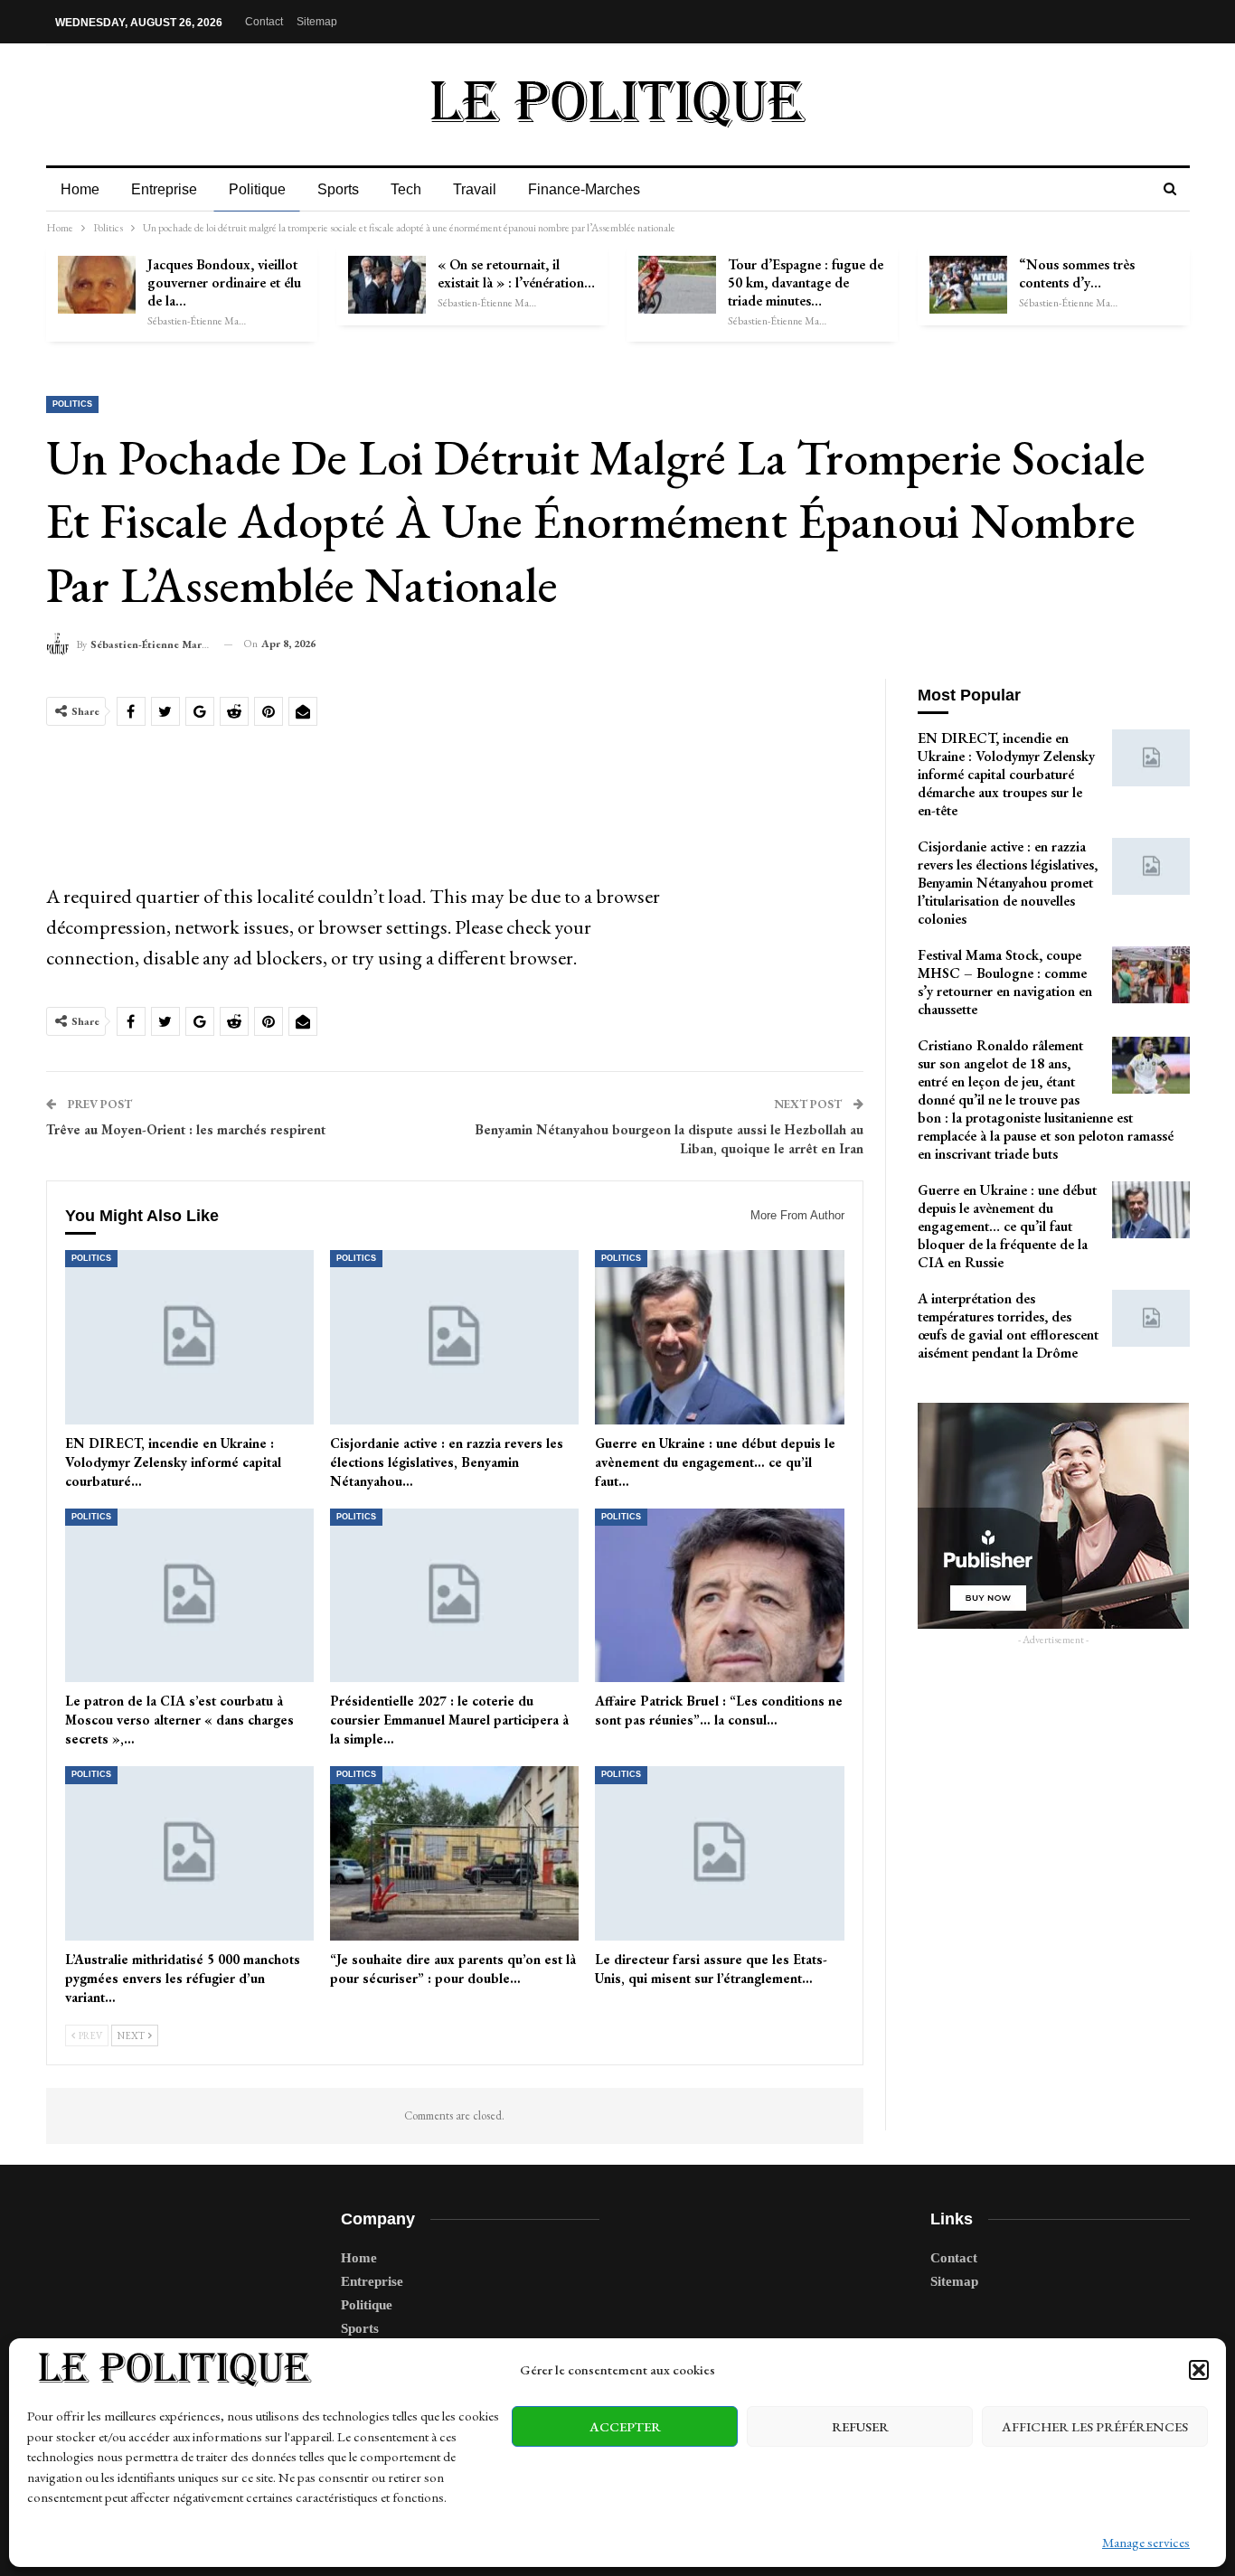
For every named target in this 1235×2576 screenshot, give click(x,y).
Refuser (860, 2426)
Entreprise (164, 189)
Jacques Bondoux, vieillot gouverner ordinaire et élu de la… (224, 282)
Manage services (1146, 2542)
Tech (406, 189)
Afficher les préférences (1095, 2426)
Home (80, 189)
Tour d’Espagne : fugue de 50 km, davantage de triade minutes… (806, 282)
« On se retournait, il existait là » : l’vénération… (516, 273)
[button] (1199, 2370)
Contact (264, 22)
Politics (72, 404)
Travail (475, 189)
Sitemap (317, 22)
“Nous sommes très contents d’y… (1077, 273)
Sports (338, 189)
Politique (257, 189)
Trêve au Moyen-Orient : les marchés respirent (186, 1129)
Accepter (625, 2426)
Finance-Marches (584, 189)
